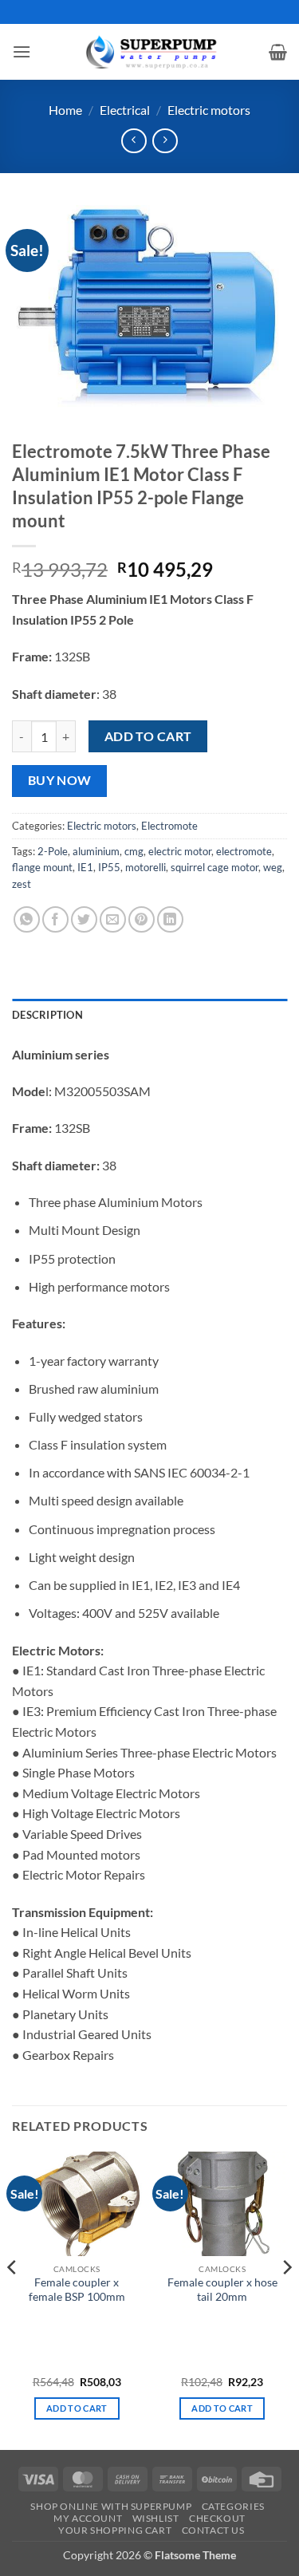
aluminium (96, 851)
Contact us (213, 2530)
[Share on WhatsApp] (27, 919)
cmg (134, 851)
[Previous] (13, 2299)
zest (22, 884)
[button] (22, 51)
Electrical (125, 110)
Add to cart (148, 736)
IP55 (109, 867)
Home (65, 110)
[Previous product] (165, 141)
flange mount (42, 867)
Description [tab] (47, 1015)
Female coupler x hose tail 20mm (222, 2290)
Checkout (217, 2518)
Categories (233, 2506)
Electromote (169, 826)
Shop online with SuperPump (111, 2506)
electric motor (180, 851)
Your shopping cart (115, 2530)
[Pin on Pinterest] (142, 919)
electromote (244, 851)
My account (88, 2518)
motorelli (146, 867)
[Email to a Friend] (113, 919)
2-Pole (53, 851)
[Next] (286, 2299)
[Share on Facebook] (55, 919)
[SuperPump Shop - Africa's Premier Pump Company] (150, 51)
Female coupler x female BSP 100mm (77, 2290)
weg (273, 867)
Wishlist (156, 2518)
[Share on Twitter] (84, 919)
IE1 (85, 867)
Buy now (60, 780)
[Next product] (134, 141)
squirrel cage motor (214, 867)
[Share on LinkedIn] (170, 919)
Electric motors (209, 110)
